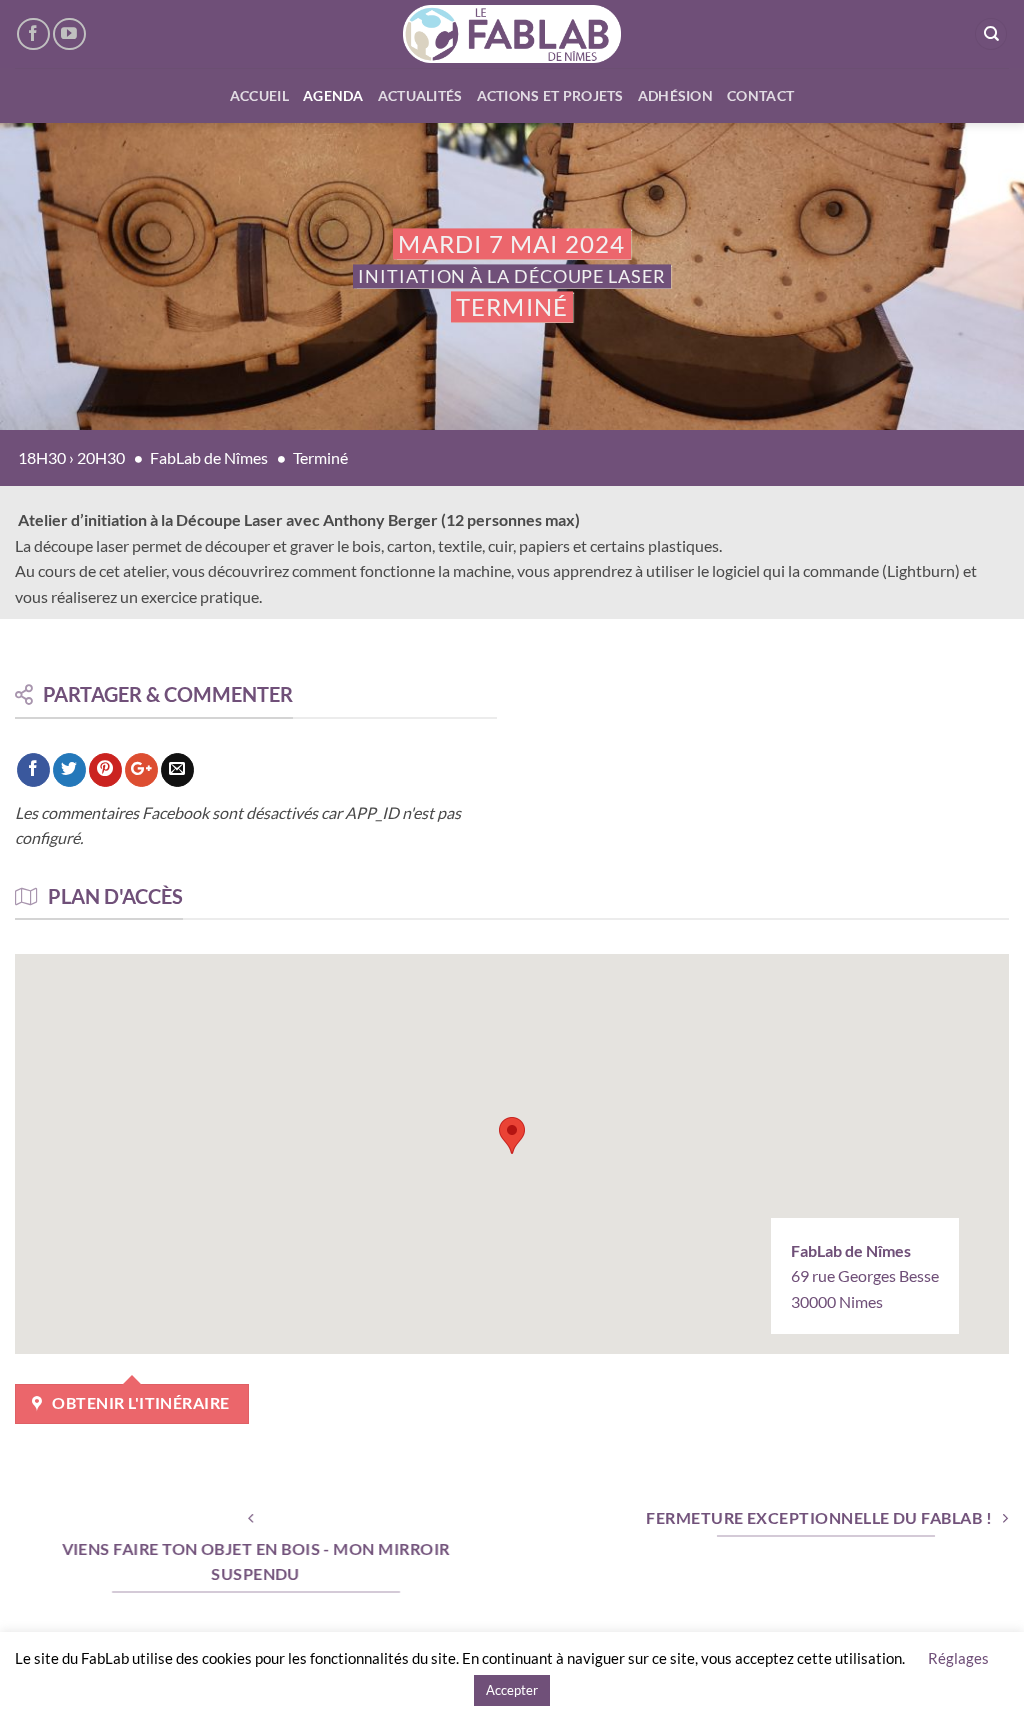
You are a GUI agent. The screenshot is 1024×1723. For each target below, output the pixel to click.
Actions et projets (550, 95)
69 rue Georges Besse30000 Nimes (865, 1276)
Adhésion (675, 95)
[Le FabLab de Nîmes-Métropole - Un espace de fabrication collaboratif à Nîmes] (512, 34)
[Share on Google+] (141, 770)
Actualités (420, 95)
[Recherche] (991, 34)
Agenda (333, 95)
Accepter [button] (512, 1690)
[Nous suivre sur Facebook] (33, 34)
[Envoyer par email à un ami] (177, 770)
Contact (760, 95)
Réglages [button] (958, 1658)
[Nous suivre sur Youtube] (69, 34)
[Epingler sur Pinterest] (105, 770)
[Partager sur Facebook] (33, 770)
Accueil (259, 95)
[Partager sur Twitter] (69, 770)
